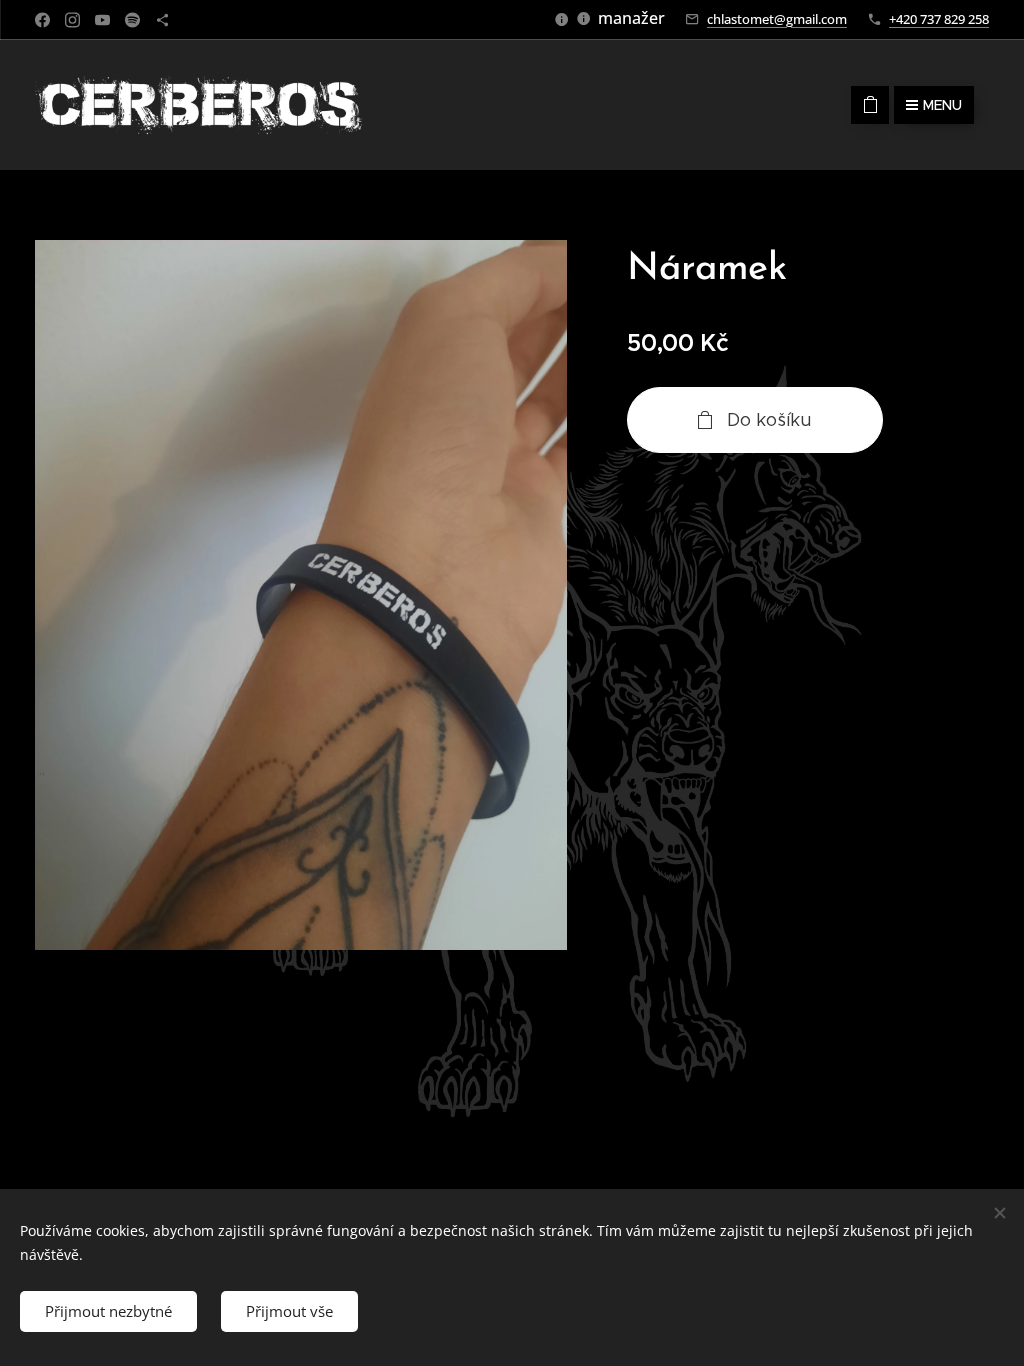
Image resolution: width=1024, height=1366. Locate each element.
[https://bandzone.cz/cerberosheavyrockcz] (162, 20)
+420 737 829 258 (939, 19)
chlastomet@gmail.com (777, 19)
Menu (942, 105)
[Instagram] (72, 20)
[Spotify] (132, 20)
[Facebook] (42, 20)
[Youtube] (102, 20)
